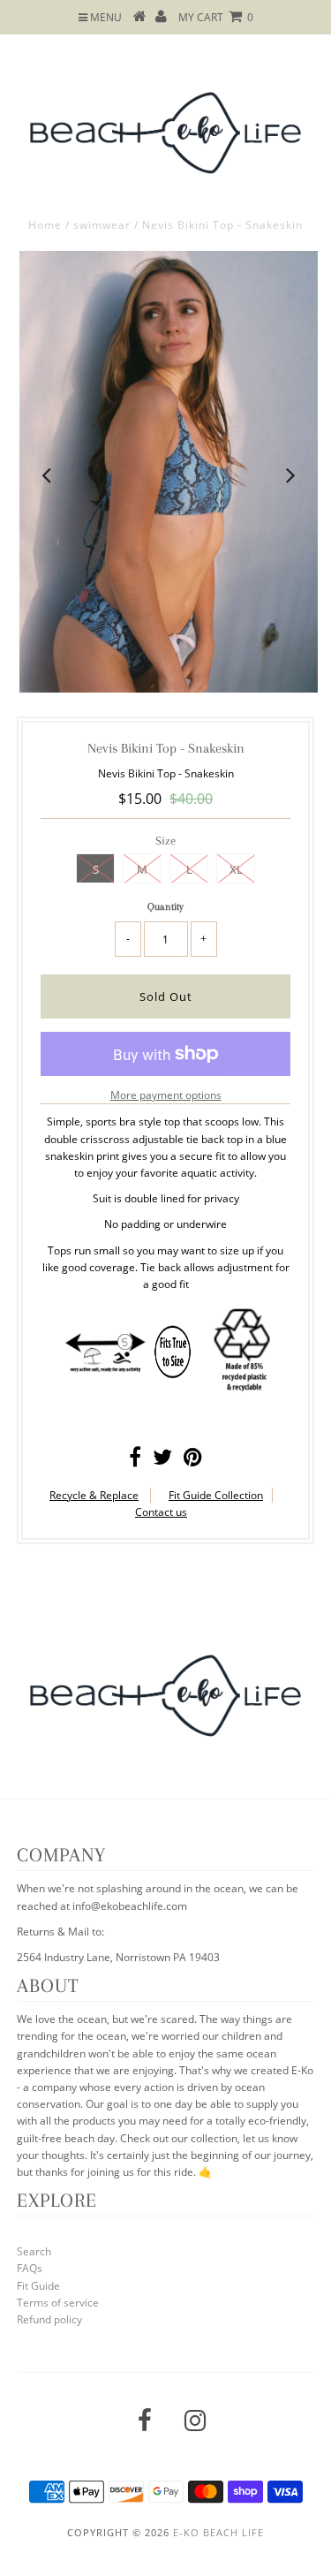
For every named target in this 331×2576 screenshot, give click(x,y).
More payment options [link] (166, 1095)
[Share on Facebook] (135, 1461)
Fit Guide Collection (216, 1495)
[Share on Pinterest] (193, 1461)
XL (236, 869)
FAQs (30, 2268)
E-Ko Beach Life (218, 2532)
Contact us (161, 1512)
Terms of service (58, 2303)
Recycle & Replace (94, 1495)
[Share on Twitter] (162, 1461)
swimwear (102, 225)
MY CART (216, 17)
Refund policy (49, 2319)
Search (34, 2251)
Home (45, 225)
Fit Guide (38, 2286)
